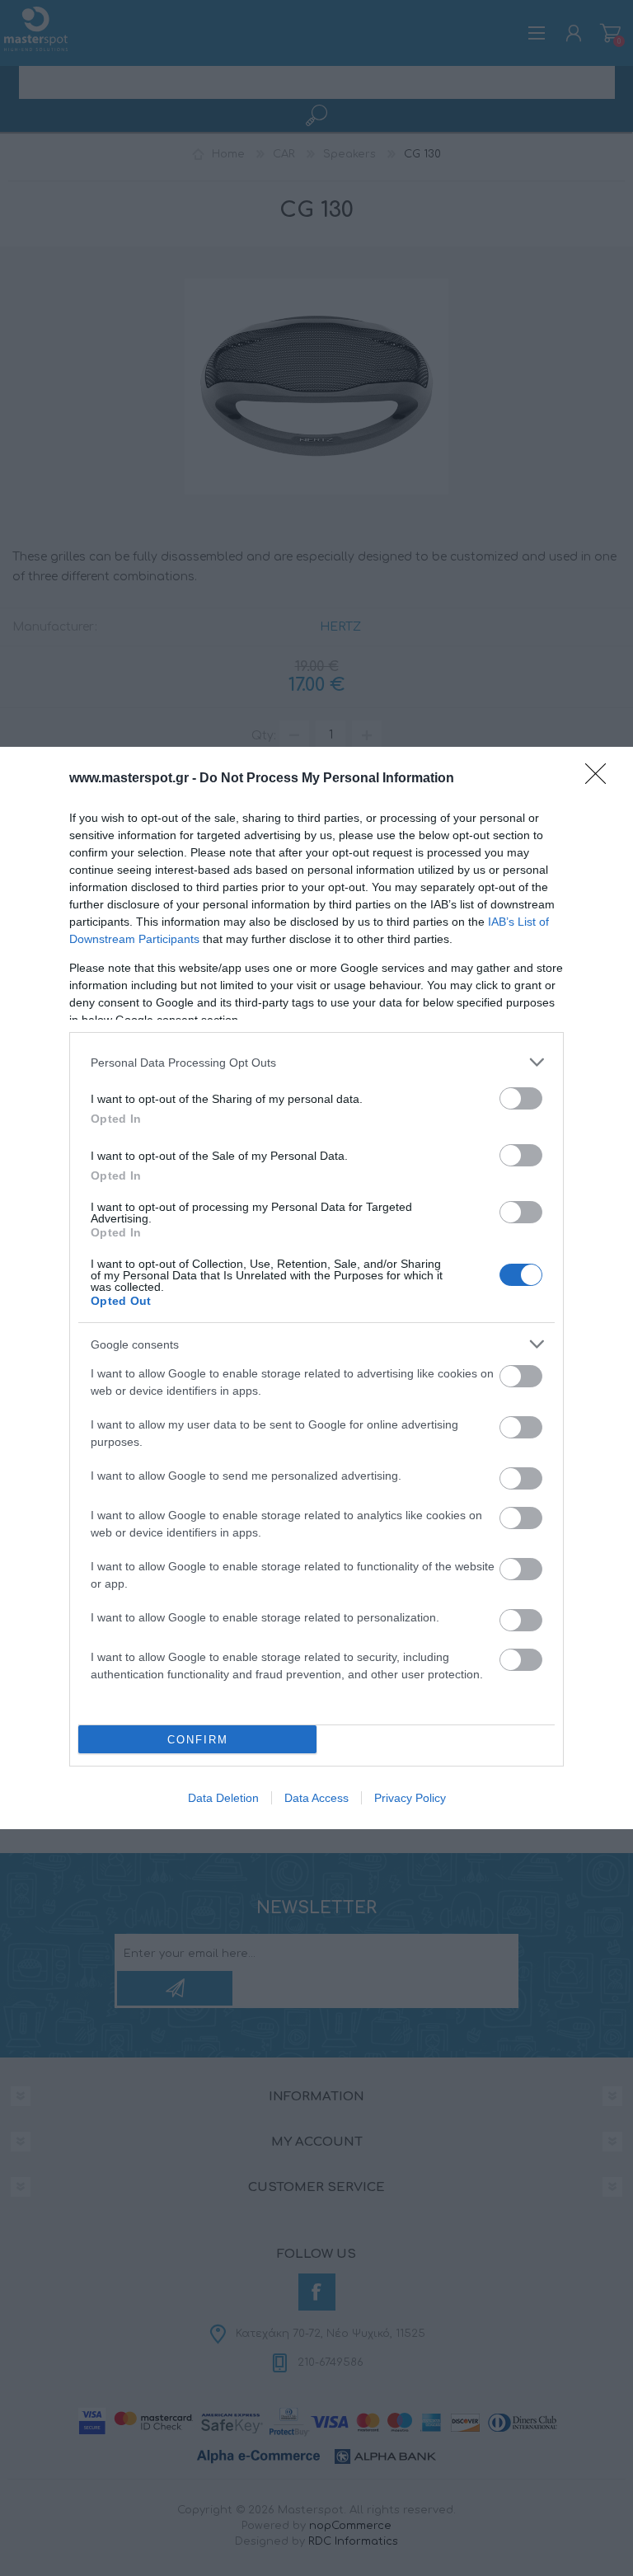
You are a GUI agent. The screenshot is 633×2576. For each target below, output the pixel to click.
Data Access (316, 1798)
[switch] (521, 1098)
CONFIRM (198, 1740)
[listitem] (316, 1062)
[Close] (601, 779)
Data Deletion (223, 1798)
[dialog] (316, 1288)
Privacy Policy (410, 1798)
